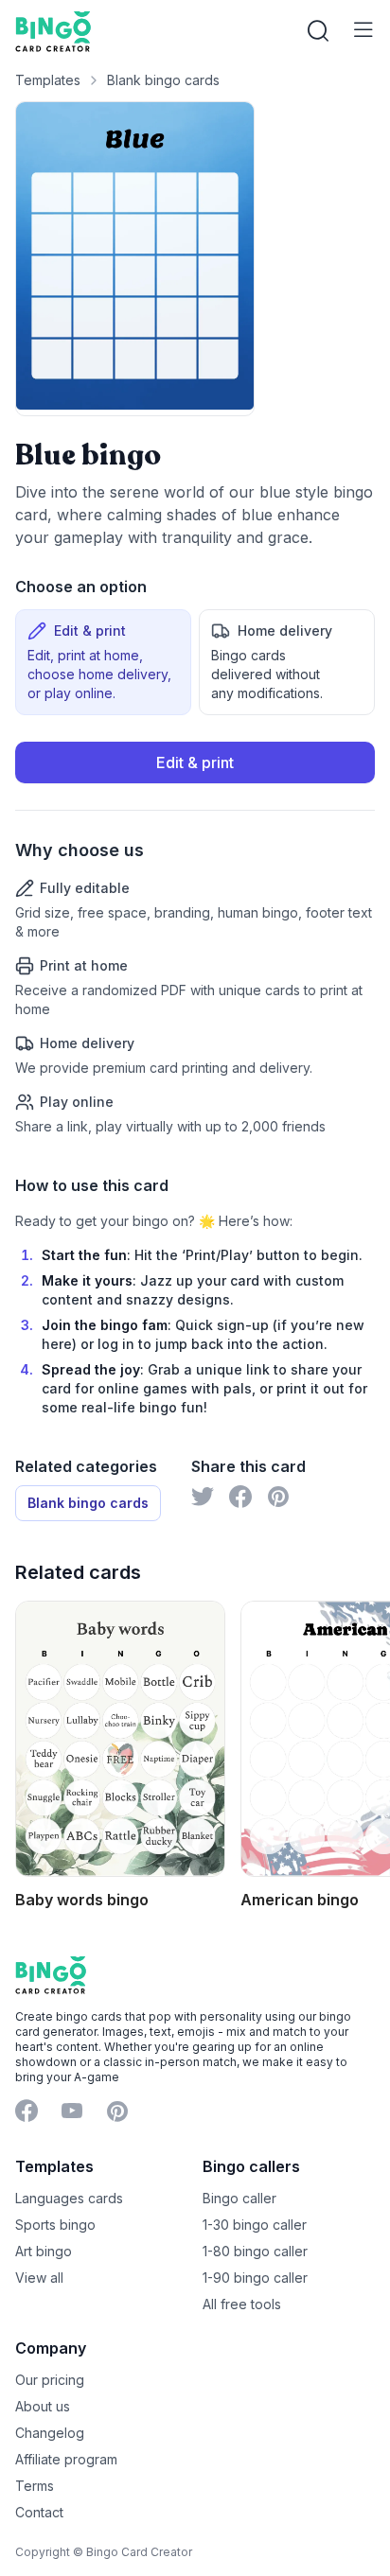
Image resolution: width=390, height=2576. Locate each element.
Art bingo (44, 2251)
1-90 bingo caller (255, 2278)
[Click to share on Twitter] (203, 1497)
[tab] (103, 662)
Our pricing (50, 2380)
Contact (39, 2512)
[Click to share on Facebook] (240, 1497)
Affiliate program (66, 2459)
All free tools (242, 2304)
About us (43, 2406)
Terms (35, 2486)
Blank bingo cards (163, 80)
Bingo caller (239, 2198)
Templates (48, 80)
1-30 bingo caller (255, 2225)
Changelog (50, 2433)
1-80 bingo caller (255, 2251)
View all (39, 2278)
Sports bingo (55, 2225)
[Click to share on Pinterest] (278, 1497)
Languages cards (69, 2198)
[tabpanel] (195, 939)
